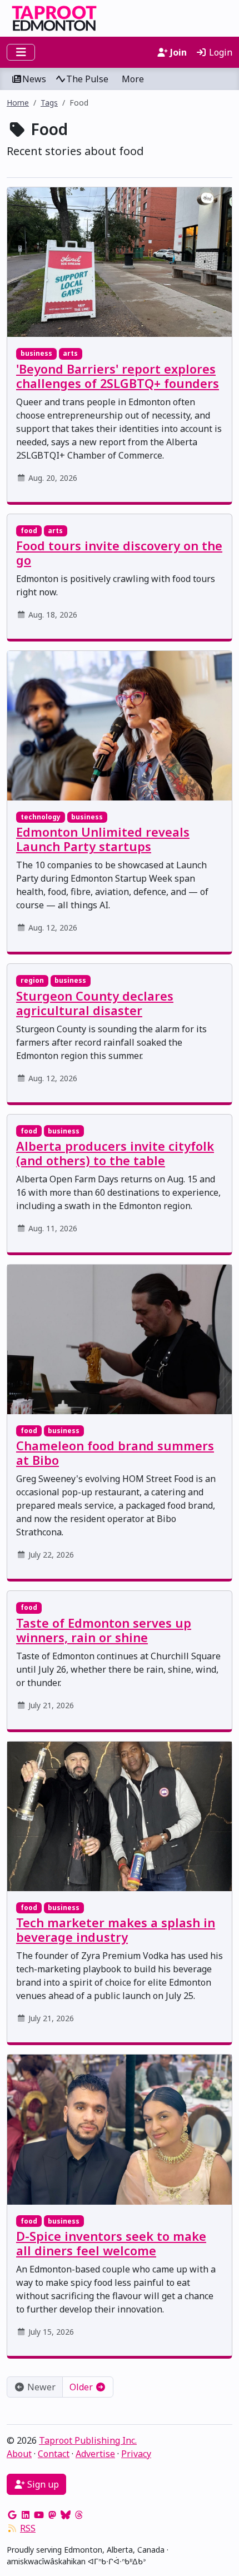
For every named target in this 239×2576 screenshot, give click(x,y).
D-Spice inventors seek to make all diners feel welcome (111, 2243)
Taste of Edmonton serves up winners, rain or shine (104, 1630)
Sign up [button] (42, 2484)
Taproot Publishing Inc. (88, 2440)
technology (41, 817)
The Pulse (87, 79)
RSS (28, 2528)
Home (18, 103)
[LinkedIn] (26, 2515)
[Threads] (79, 2515)
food (29, 531)
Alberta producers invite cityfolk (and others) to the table (115, 1153)
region (32, 980)
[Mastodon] (52, 2515)
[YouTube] (39, 2515)
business (36, 353)
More (133, 79)
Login (220, 52)
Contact (54, 2454)
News (34, 79)
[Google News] (12, 2515)
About (19, 2454)
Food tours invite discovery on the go (119, 553)
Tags (49, 103)
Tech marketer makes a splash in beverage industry (116, 1930)
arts (70, 353)
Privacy (136, 2454)
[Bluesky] (66, 2515)
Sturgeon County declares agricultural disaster (95, 1003)
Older (82, 2387)
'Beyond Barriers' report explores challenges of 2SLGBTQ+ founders (118, 376)
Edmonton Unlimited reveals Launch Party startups (103, 839)
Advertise (95, 2454)
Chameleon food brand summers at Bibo (115, 1453)
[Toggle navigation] (21, 52)
